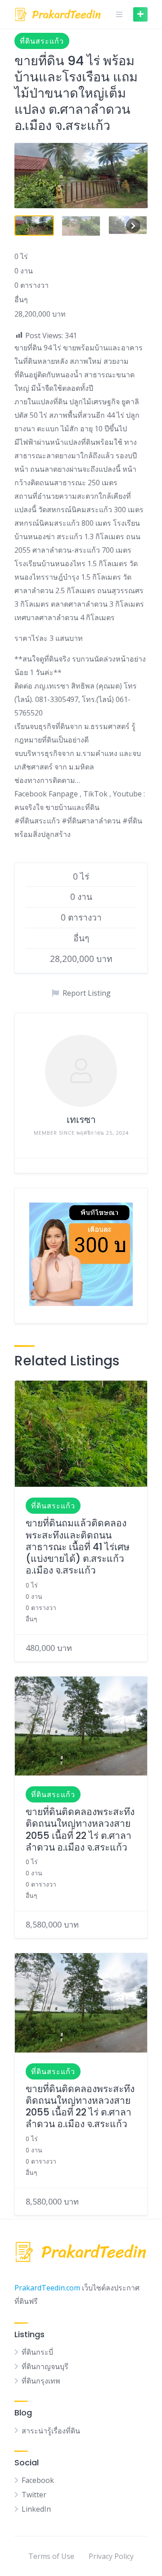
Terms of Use (51, 2556)
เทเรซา (81, 1120)
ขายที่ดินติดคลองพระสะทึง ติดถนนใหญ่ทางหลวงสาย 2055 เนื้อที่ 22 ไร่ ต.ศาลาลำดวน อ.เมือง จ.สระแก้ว (80, 1829)
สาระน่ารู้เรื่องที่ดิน (51, 2431)
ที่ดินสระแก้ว (42, 41)
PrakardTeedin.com (47, 2288)
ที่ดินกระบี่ (37, 2352)
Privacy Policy (111, 2556)
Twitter (34, 2495)
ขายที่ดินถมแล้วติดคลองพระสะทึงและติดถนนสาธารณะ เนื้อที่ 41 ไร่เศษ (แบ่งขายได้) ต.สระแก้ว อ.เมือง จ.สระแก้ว (78, 1547)
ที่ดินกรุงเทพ (41, 2381)
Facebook (38, 2480)
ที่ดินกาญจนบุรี (45, 2366)
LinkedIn (36, 2509)
